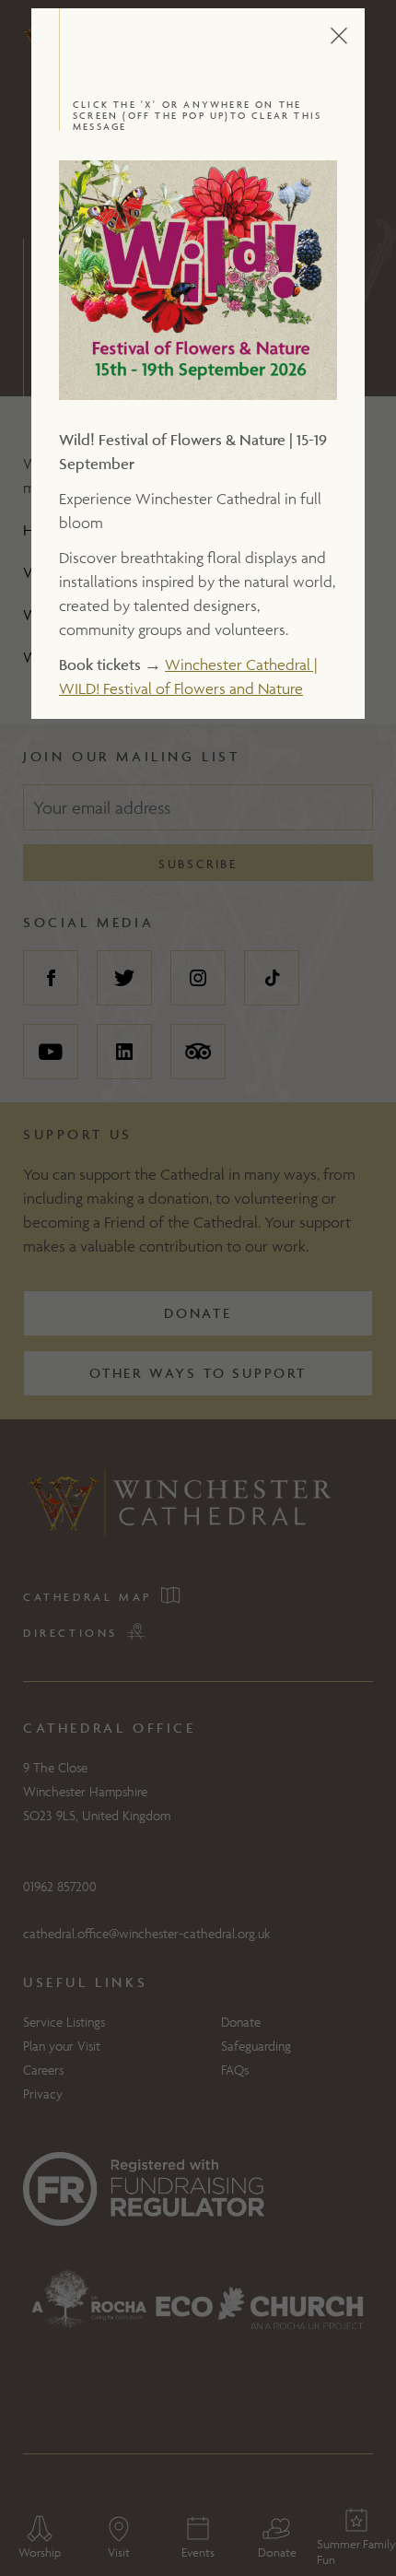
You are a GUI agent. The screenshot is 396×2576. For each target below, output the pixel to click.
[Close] (358, 36)
